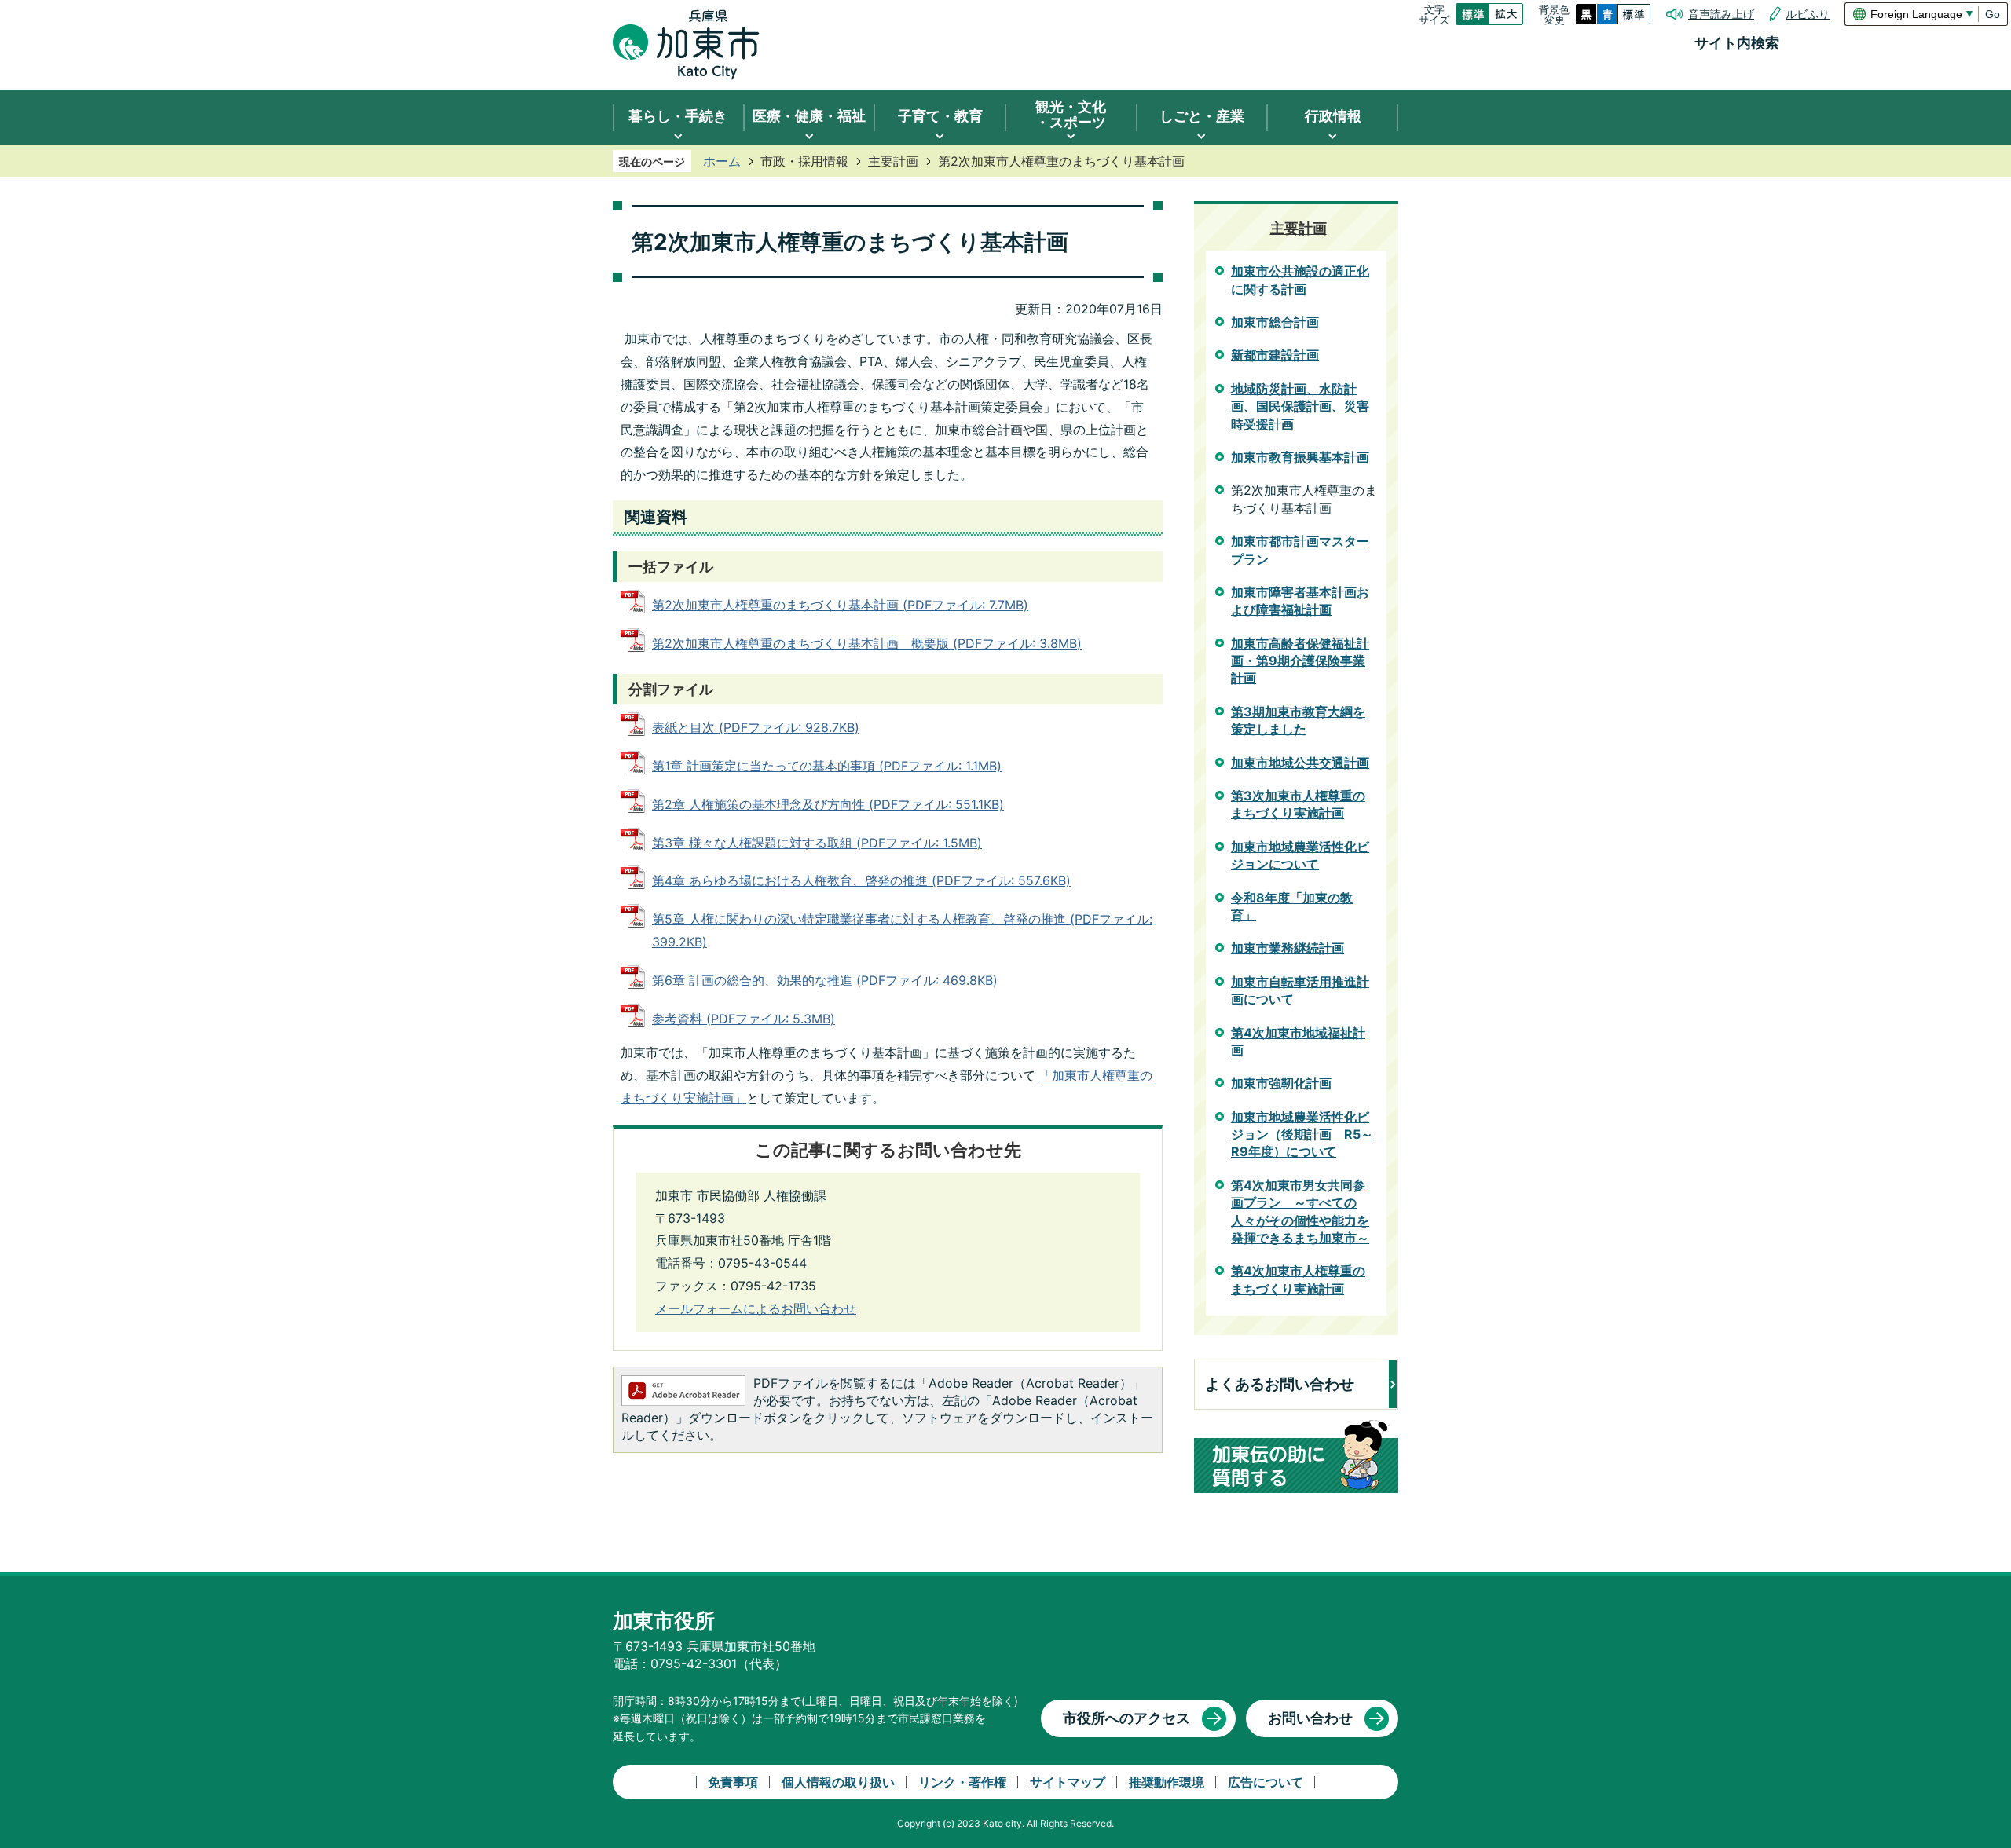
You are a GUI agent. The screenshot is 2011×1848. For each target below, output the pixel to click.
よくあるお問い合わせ (1280, 1384)
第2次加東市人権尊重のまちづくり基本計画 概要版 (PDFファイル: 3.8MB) (867, 643)
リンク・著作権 (962, 1782)
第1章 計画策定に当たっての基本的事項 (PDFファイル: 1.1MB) (827, 766)
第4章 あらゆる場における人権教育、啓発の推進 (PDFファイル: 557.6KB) (861, 880)
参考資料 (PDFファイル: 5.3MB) (744, 1019)
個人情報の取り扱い (838, 1782)
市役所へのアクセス (1126, 1718)
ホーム (722, 161)
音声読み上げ (1721, 14)
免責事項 (733, 1782)
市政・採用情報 (804, 161)
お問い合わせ (1310, 1718)
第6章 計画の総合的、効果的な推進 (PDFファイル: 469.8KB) (825, 980)
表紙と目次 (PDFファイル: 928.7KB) (756, 727)
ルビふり (1808, 14)
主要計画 (893, 161)
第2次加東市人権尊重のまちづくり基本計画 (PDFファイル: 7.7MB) (840, 605)
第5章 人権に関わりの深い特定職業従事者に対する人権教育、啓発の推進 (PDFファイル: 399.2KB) (902, 930)
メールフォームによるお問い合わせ (756, 1308)
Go (1993, 14)
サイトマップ (1068, 1782)
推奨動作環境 (1167, 1782)
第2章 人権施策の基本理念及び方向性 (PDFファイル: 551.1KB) (828, 804)
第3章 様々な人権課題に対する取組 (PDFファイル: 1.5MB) (817, 843)
